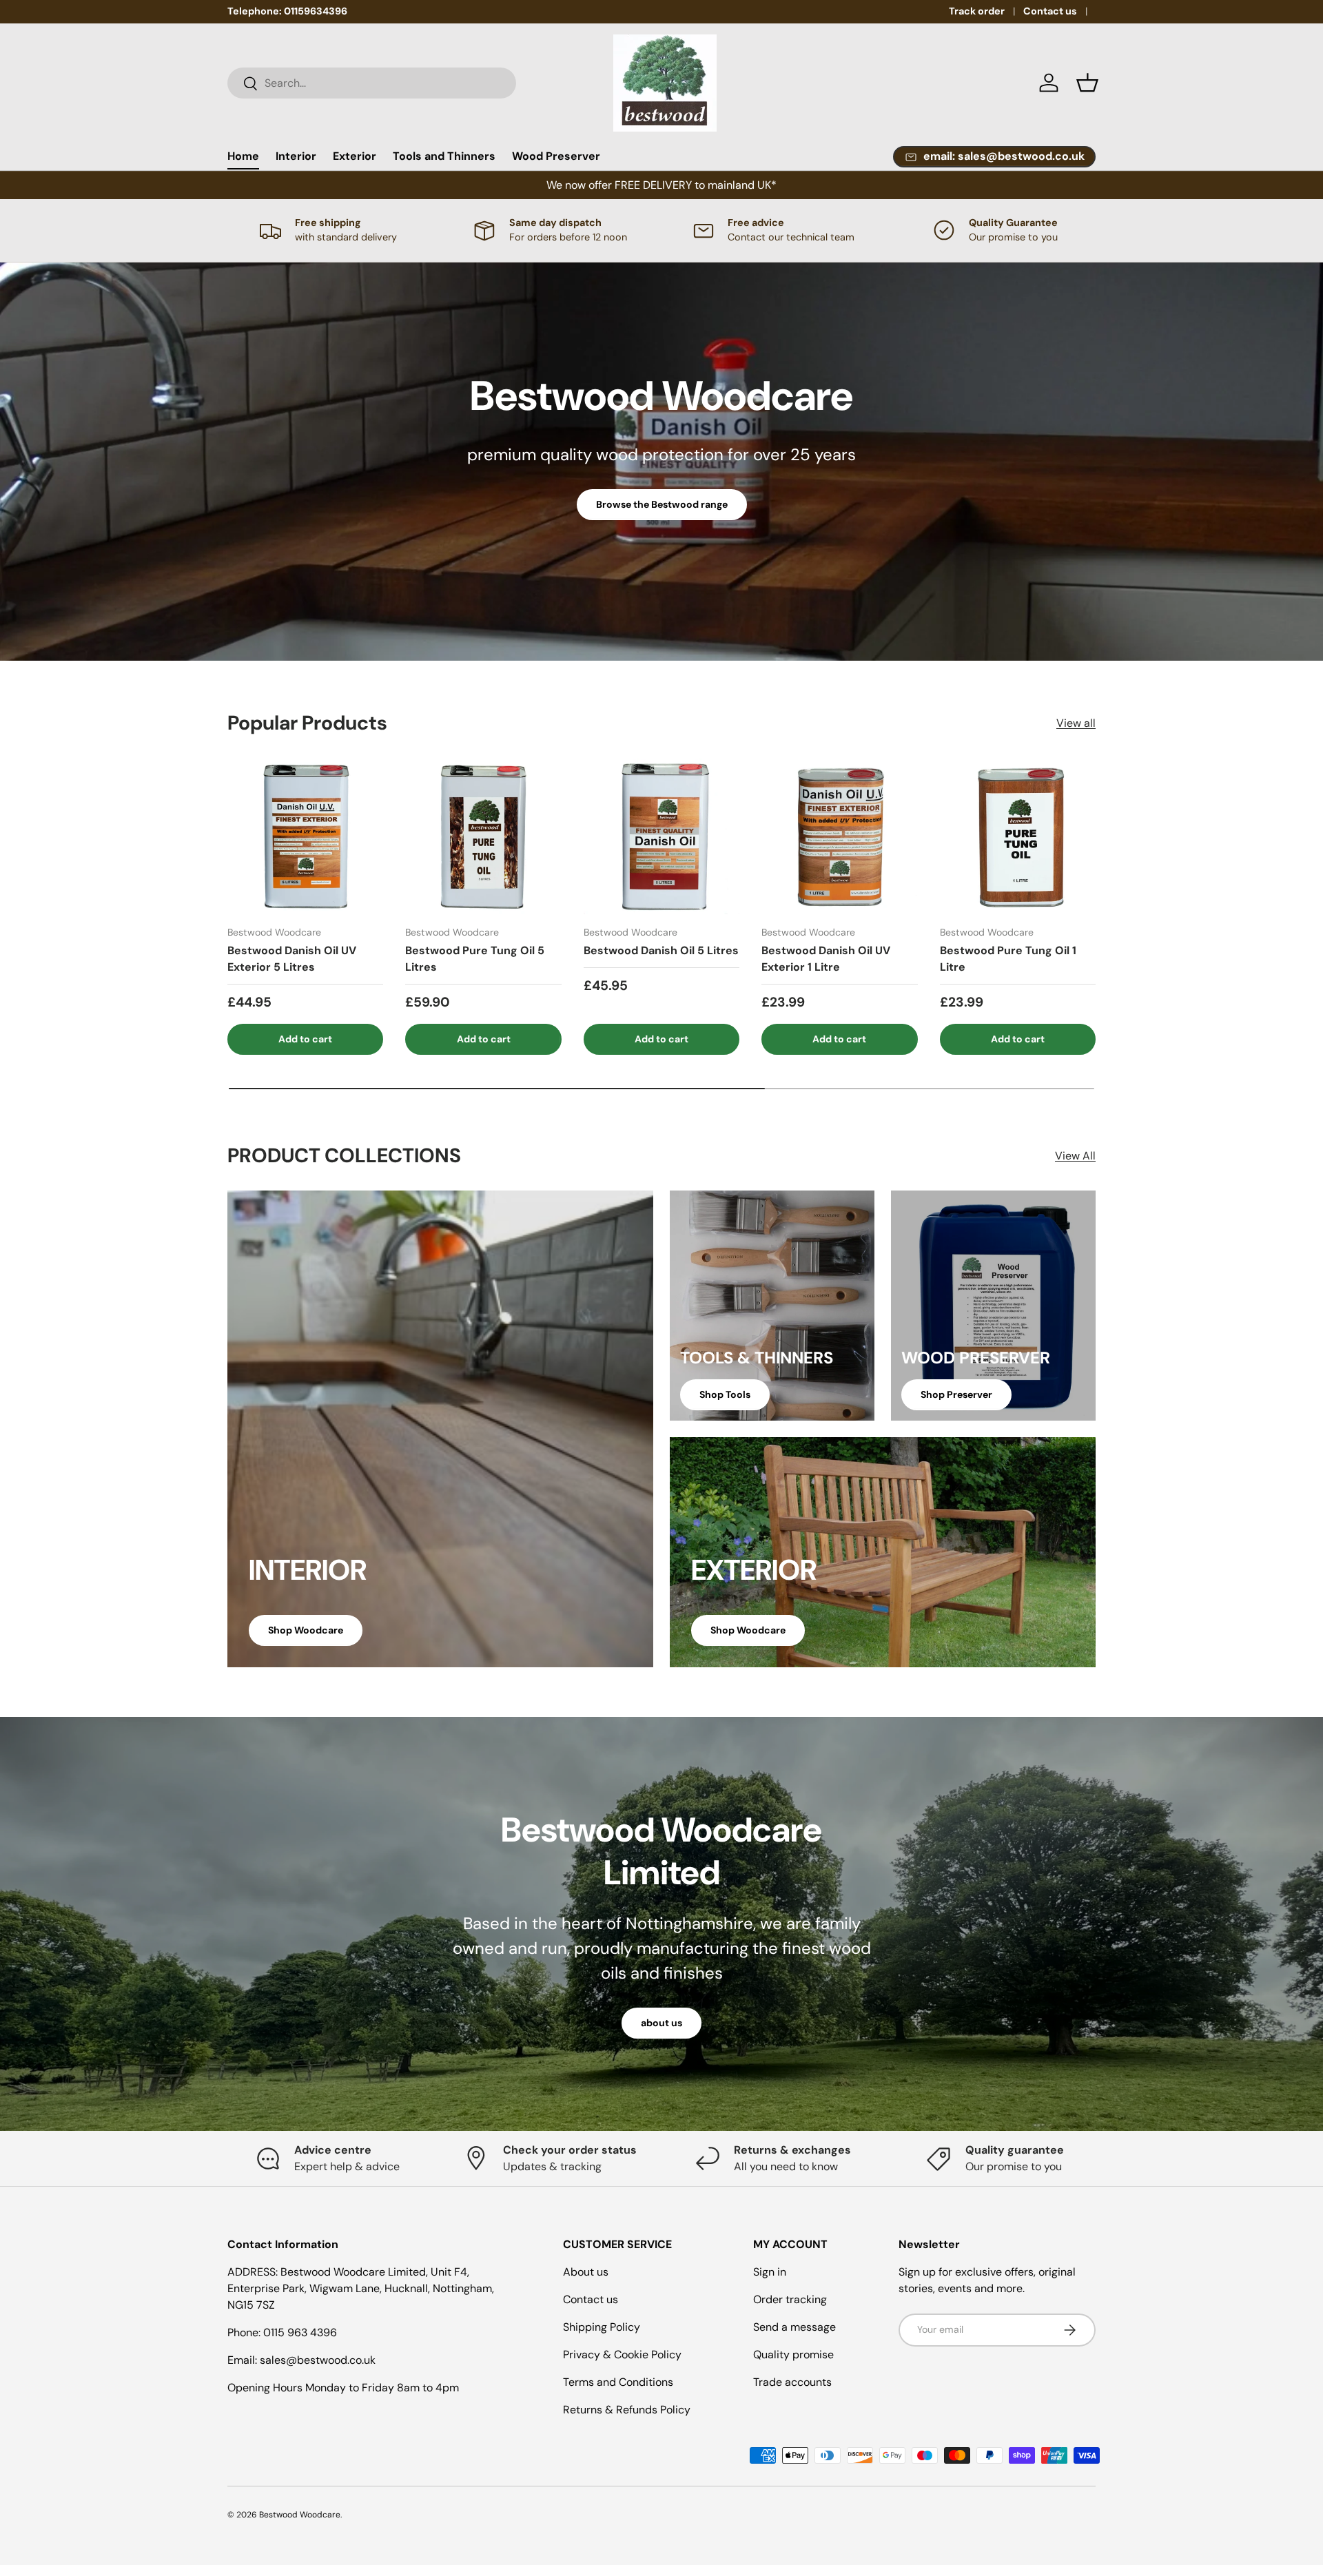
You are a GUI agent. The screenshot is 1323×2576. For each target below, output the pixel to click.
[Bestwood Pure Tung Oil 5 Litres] (483, 836)
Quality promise (793, 2355)
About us (586, 2272)
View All (1075, 1156)
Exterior (355, 156)
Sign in (770, 2272)
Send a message (794, 2327)
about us (661, 2023)
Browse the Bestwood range (662, 504)
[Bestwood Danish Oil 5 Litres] (661, 836)
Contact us (1050, 11)
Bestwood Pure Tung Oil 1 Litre (1008, 959)
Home (243, 156)
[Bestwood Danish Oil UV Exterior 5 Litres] (305, 836)
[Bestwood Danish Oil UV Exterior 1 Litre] (839, 836)
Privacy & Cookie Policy (622, 2355)
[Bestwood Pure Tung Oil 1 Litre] (1018, 836)
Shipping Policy (602, 2327)
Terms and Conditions (618, 2382)
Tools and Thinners (444, 156)
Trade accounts (792, 2382)
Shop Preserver (956, 1394)
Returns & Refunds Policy (627, 2410)
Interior (296, 156)
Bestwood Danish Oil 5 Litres (661, 950)
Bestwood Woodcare (300, 2515)
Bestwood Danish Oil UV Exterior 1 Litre (826, 959)
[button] (1087, 83)
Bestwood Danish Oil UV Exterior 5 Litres (292, 959)
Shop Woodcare (306, 1630)
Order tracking (790, 2299)
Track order (977, 11)
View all (1076, 723)
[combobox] (372, 83)
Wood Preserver (556, 156)
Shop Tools (725, 1394)
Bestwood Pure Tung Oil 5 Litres (475, 959)
